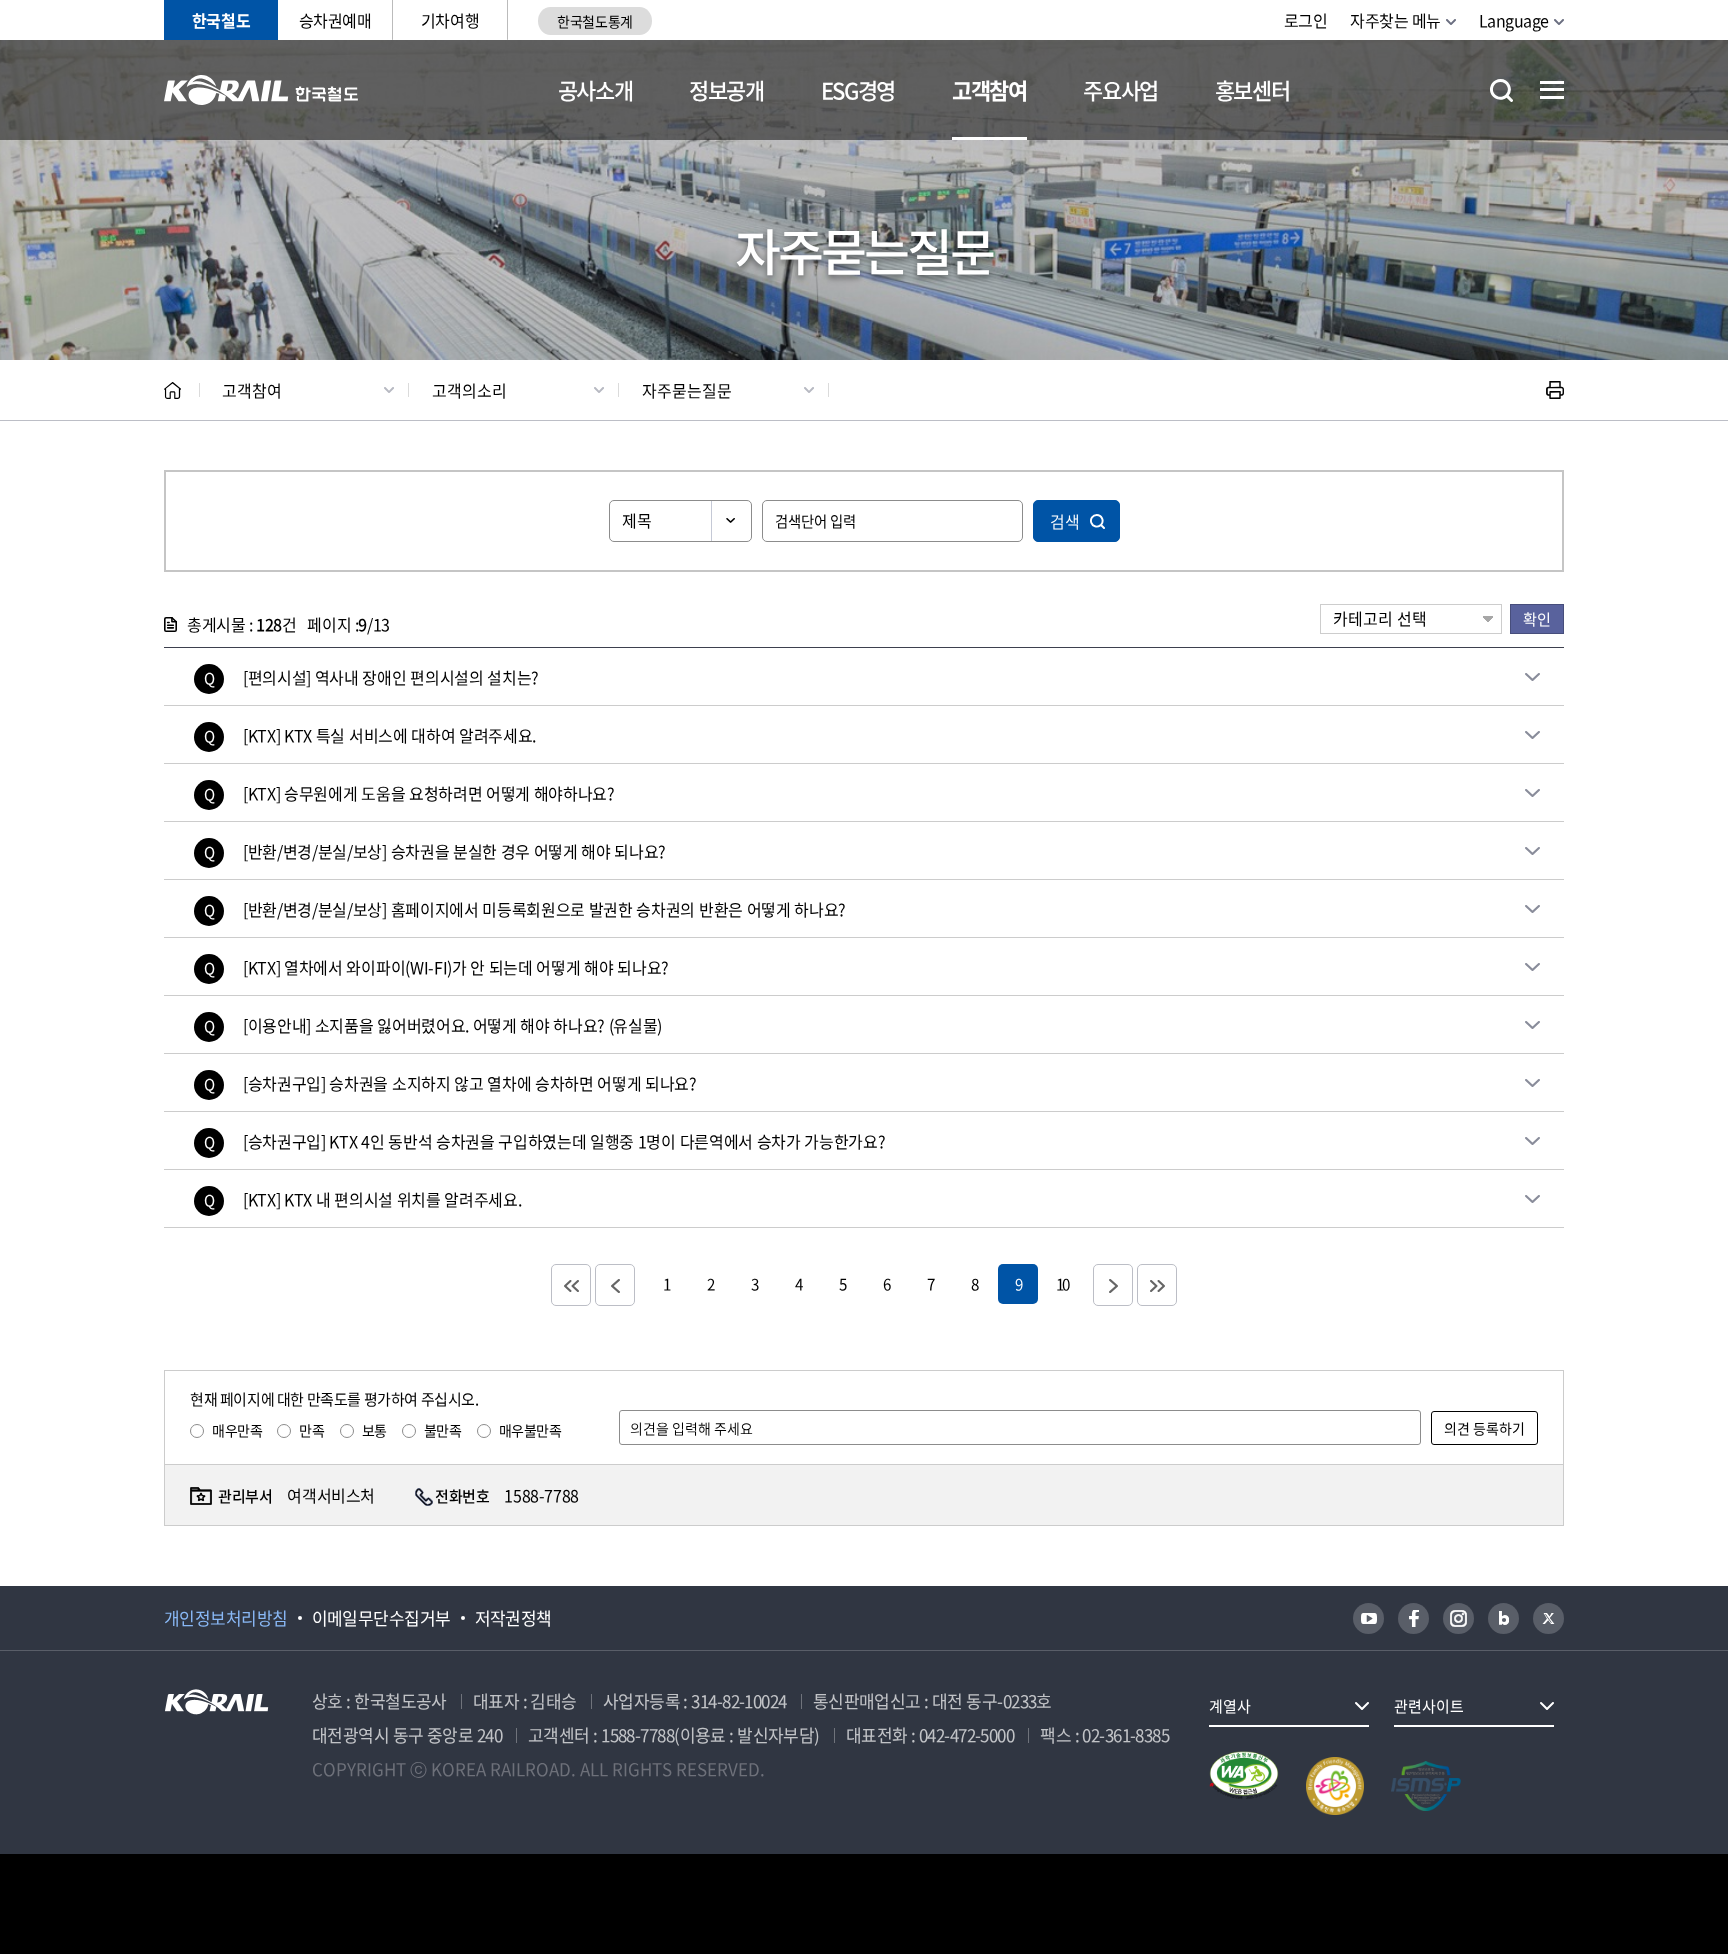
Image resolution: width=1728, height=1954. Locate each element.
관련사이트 (1429, 1706)
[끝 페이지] (1157, 1285)
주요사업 (1120, 89)
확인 (1537, 618)
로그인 (1306, 20)
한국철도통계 (594, 21)
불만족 (443, 1430)
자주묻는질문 (687, 390)
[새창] (1368, 1618)
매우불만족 (530, 1430)
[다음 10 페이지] (1113, 1285)
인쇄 (1555, 390)
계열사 (1230, 1706)
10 (1062, 1283)
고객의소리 (469, 390)
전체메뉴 (1552, 90)
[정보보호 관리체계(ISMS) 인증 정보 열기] (1426, 1786)
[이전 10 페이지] (615, 1285)
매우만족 (237, 1430)
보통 (374, 1430)
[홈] (172, 390)
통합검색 (1501, 90)
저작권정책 (513, 1618)
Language (1514, 20)
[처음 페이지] (571, 1285)
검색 (1065, 521)
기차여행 (450, 20)
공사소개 (595, 89)
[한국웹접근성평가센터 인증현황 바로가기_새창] (1244, 1786)
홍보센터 (1252, 89)
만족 (311, 1430)
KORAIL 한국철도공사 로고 (261, 90)
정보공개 (726, 89)
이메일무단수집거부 (381, 1618)
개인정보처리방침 (226, 1618)
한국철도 (221, 20)
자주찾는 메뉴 (1395, 20)
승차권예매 (335, 20)
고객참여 (989, 89)
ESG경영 (858, 89)
